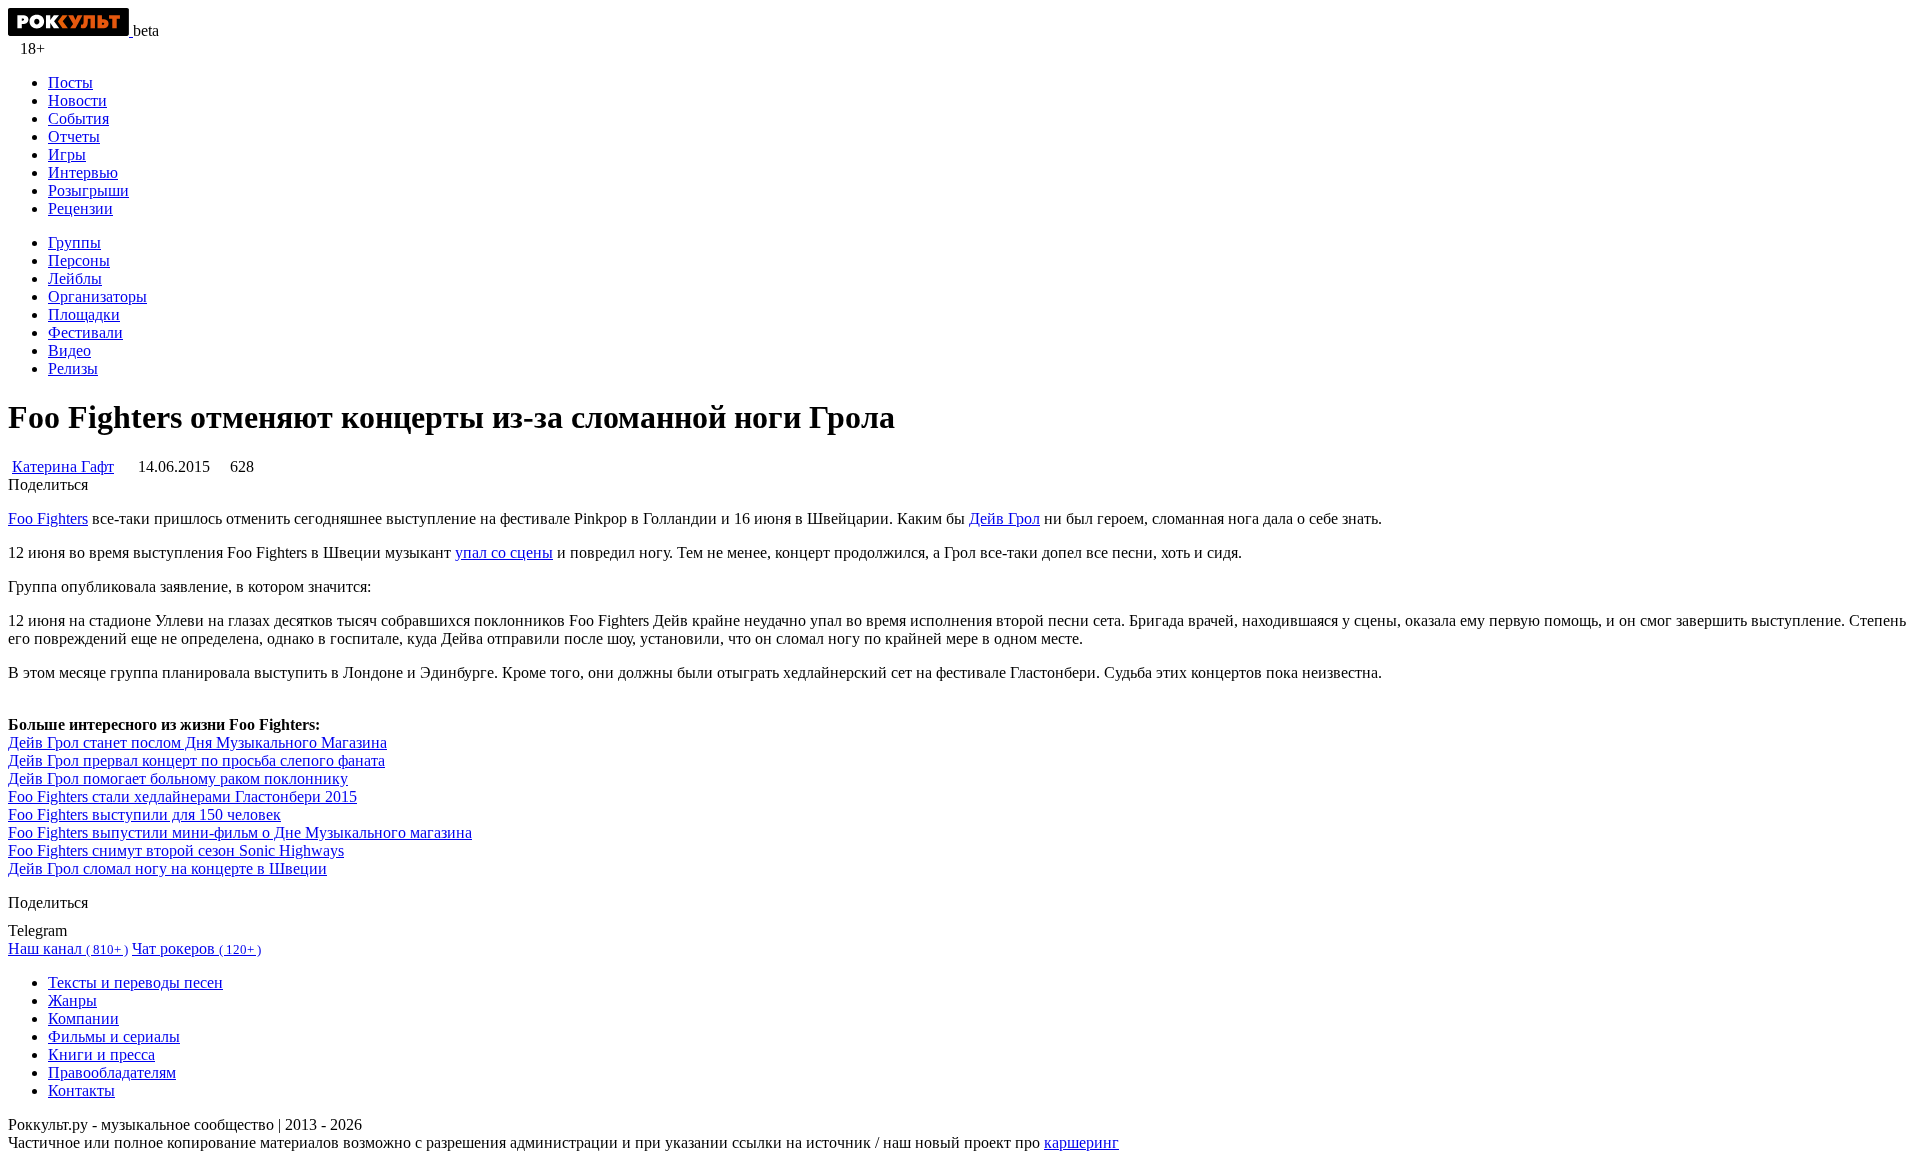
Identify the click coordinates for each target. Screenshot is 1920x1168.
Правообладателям (112, 1072)
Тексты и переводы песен (135, 982)
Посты (70, 82)
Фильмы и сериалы (114, 1036)
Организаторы (97, 296)
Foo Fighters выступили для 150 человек (144, 814)
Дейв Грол (1004, 518)
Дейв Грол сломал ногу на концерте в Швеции (167, 868)
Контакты (81, 1090)
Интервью (83, 172)
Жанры (72, 1000)
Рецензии (80, 208)
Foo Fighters (48, 518)
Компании (83, 1018)
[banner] (70, 30)
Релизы (73, 368)
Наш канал (68, 948)
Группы (74, 242)
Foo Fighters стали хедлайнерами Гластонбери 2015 (182, 796)
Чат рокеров (196, 948)
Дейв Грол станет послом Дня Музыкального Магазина (197, 742)
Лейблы (75, 278)
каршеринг (1081, 1142)
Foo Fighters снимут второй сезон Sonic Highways (176, 850)
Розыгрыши (88, 190)
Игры (67, 154)
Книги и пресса (101, 1054)
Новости (77, 100)
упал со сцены (504, 552)
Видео (69, 350)
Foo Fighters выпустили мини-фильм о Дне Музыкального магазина (240, 832)
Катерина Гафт (63, 466)
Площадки (84, 314)
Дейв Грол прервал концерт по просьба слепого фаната (196, 760)
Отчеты (74, 136)
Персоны (79, 260)
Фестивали (85, 332)
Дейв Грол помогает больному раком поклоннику (178, 778)
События (78, 118)
